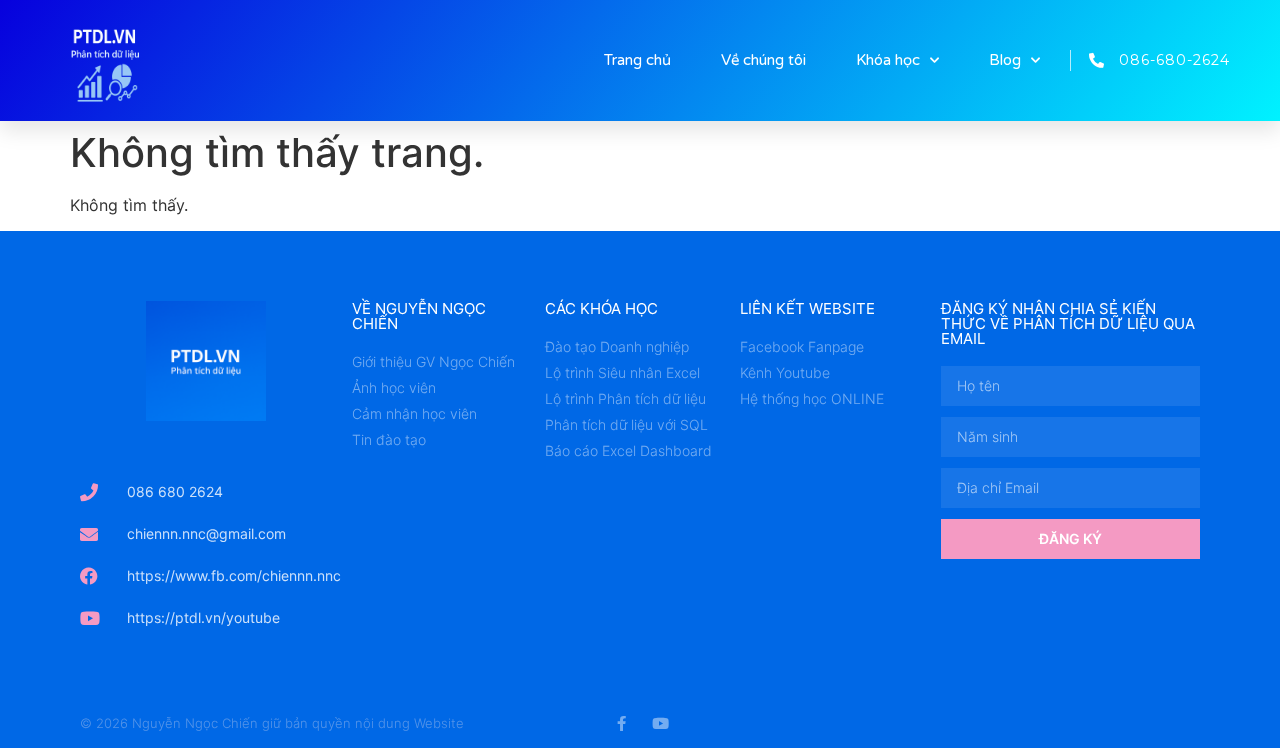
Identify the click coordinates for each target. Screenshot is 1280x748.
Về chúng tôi (763, 60)
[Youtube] (660, 723)
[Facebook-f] (621, 723)
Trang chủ (637, 60)
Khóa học (888, 60)
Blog (1005, 60)
